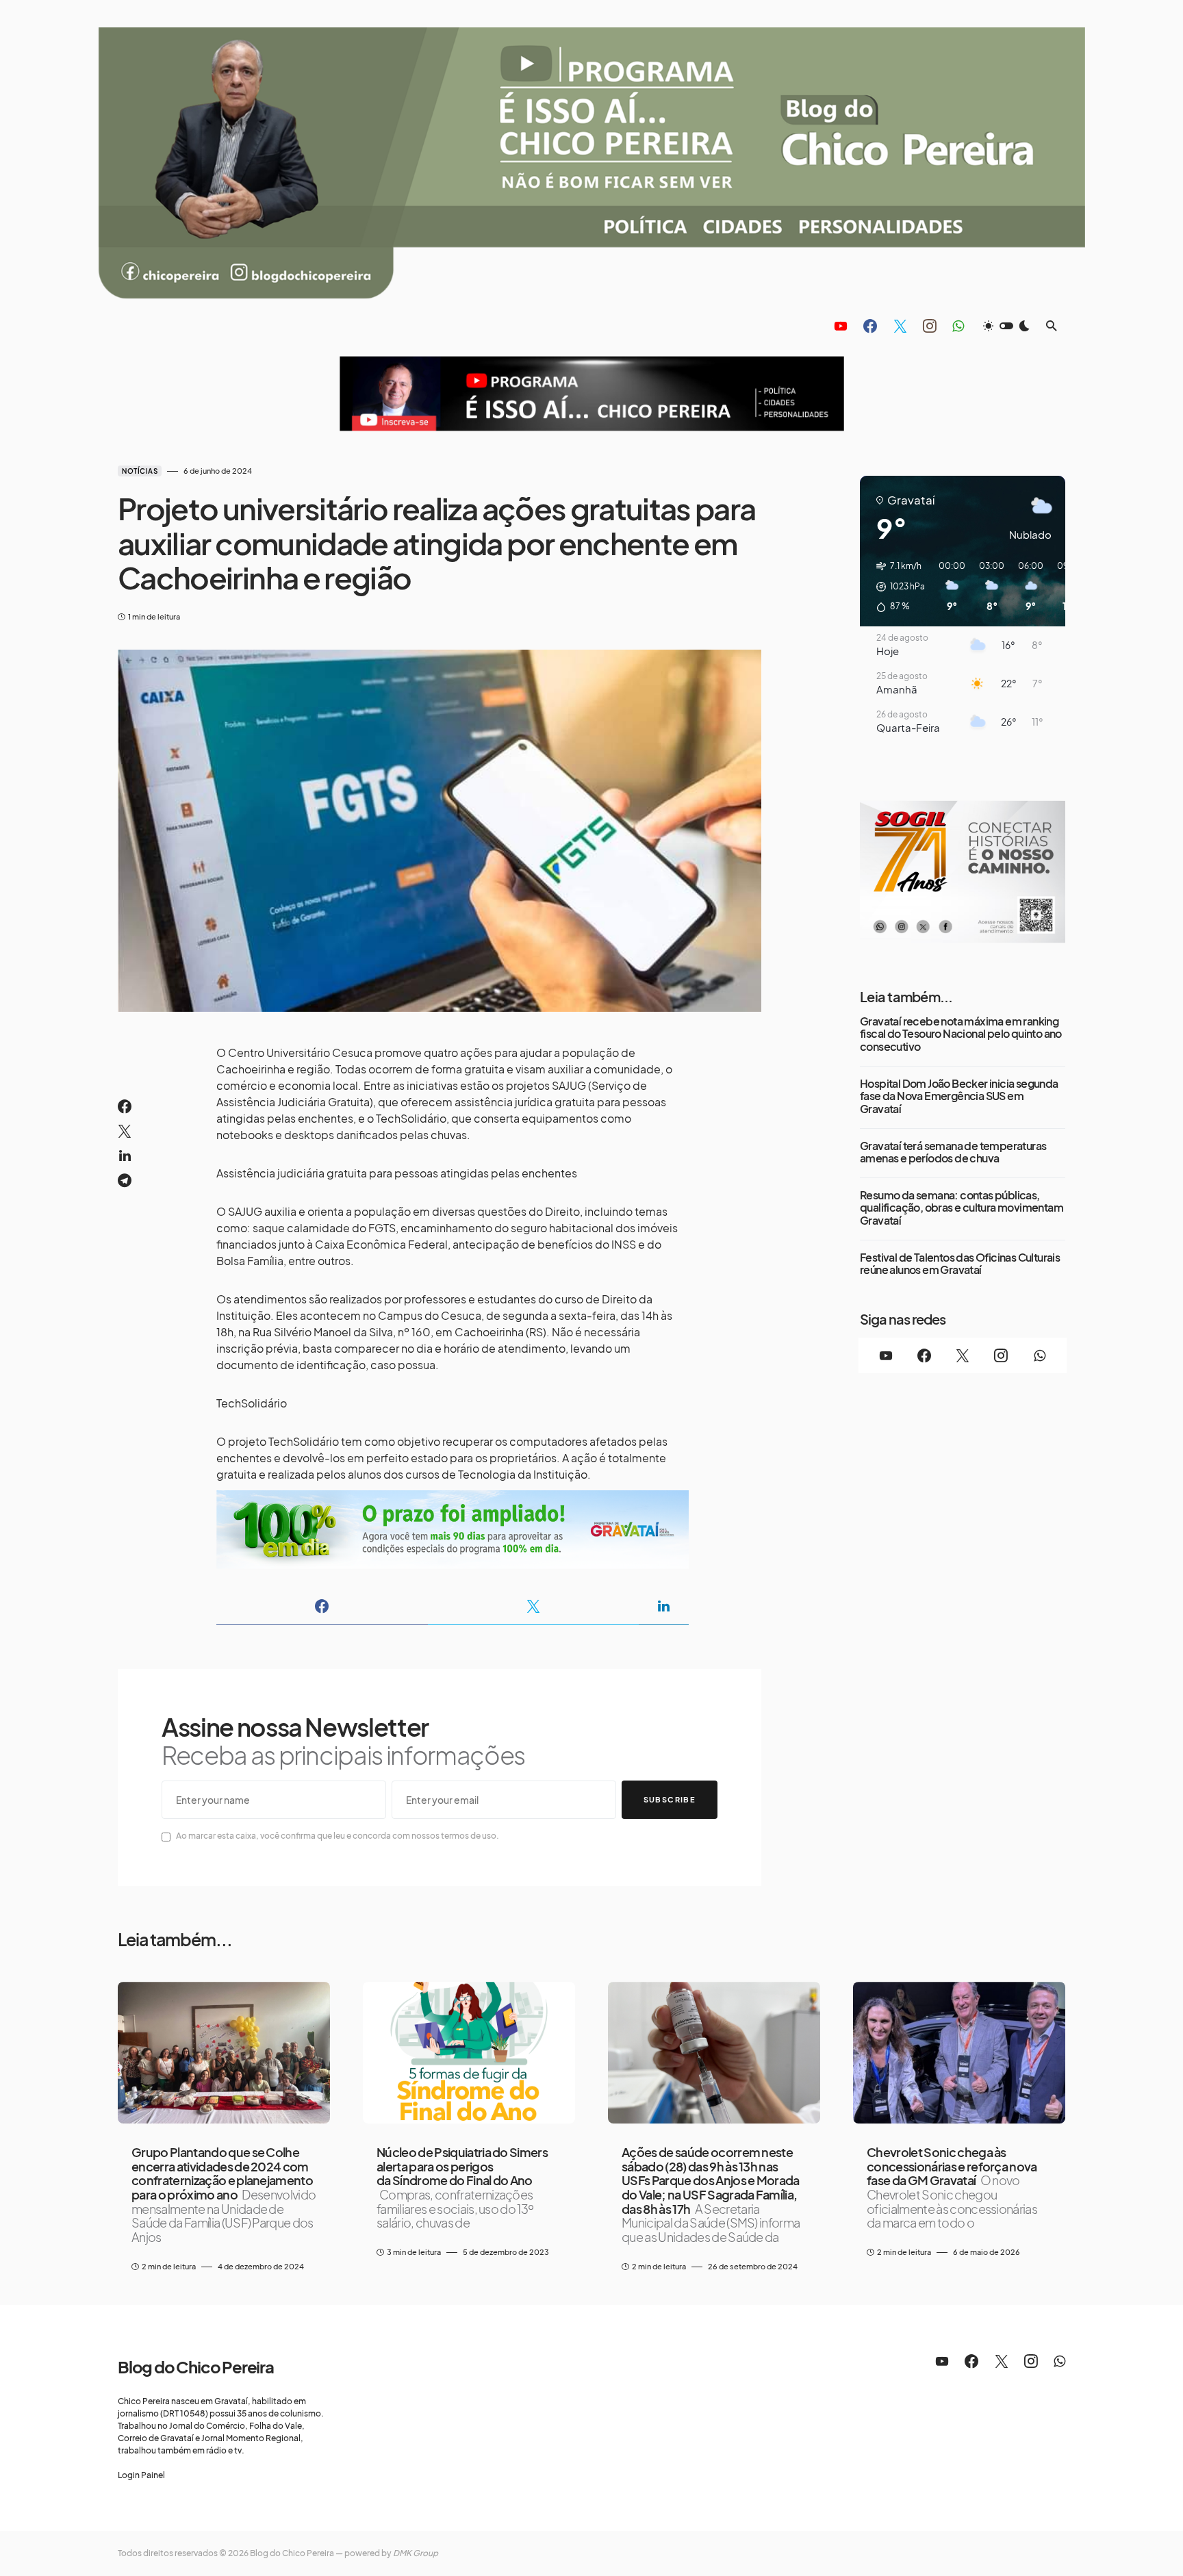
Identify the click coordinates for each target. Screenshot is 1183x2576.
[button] (1006, 326)
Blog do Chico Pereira (196, 2367)
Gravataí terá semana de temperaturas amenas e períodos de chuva (953, 1152)
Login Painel (141, 2475)
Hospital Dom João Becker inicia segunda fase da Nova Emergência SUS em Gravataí (959, 1096)
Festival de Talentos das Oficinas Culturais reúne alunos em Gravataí (960, 1264)
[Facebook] (870, 326)
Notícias (140, 471)
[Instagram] (930, 326)
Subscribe (670, 1799)
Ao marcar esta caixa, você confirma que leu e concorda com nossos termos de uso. (338, 1836)
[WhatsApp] (958, 326)
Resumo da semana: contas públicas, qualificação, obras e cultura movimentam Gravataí (962, 1208)
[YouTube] (841, 326)
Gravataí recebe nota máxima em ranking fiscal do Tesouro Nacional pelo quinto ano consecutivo (961, 1034)
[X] (900, 326)
